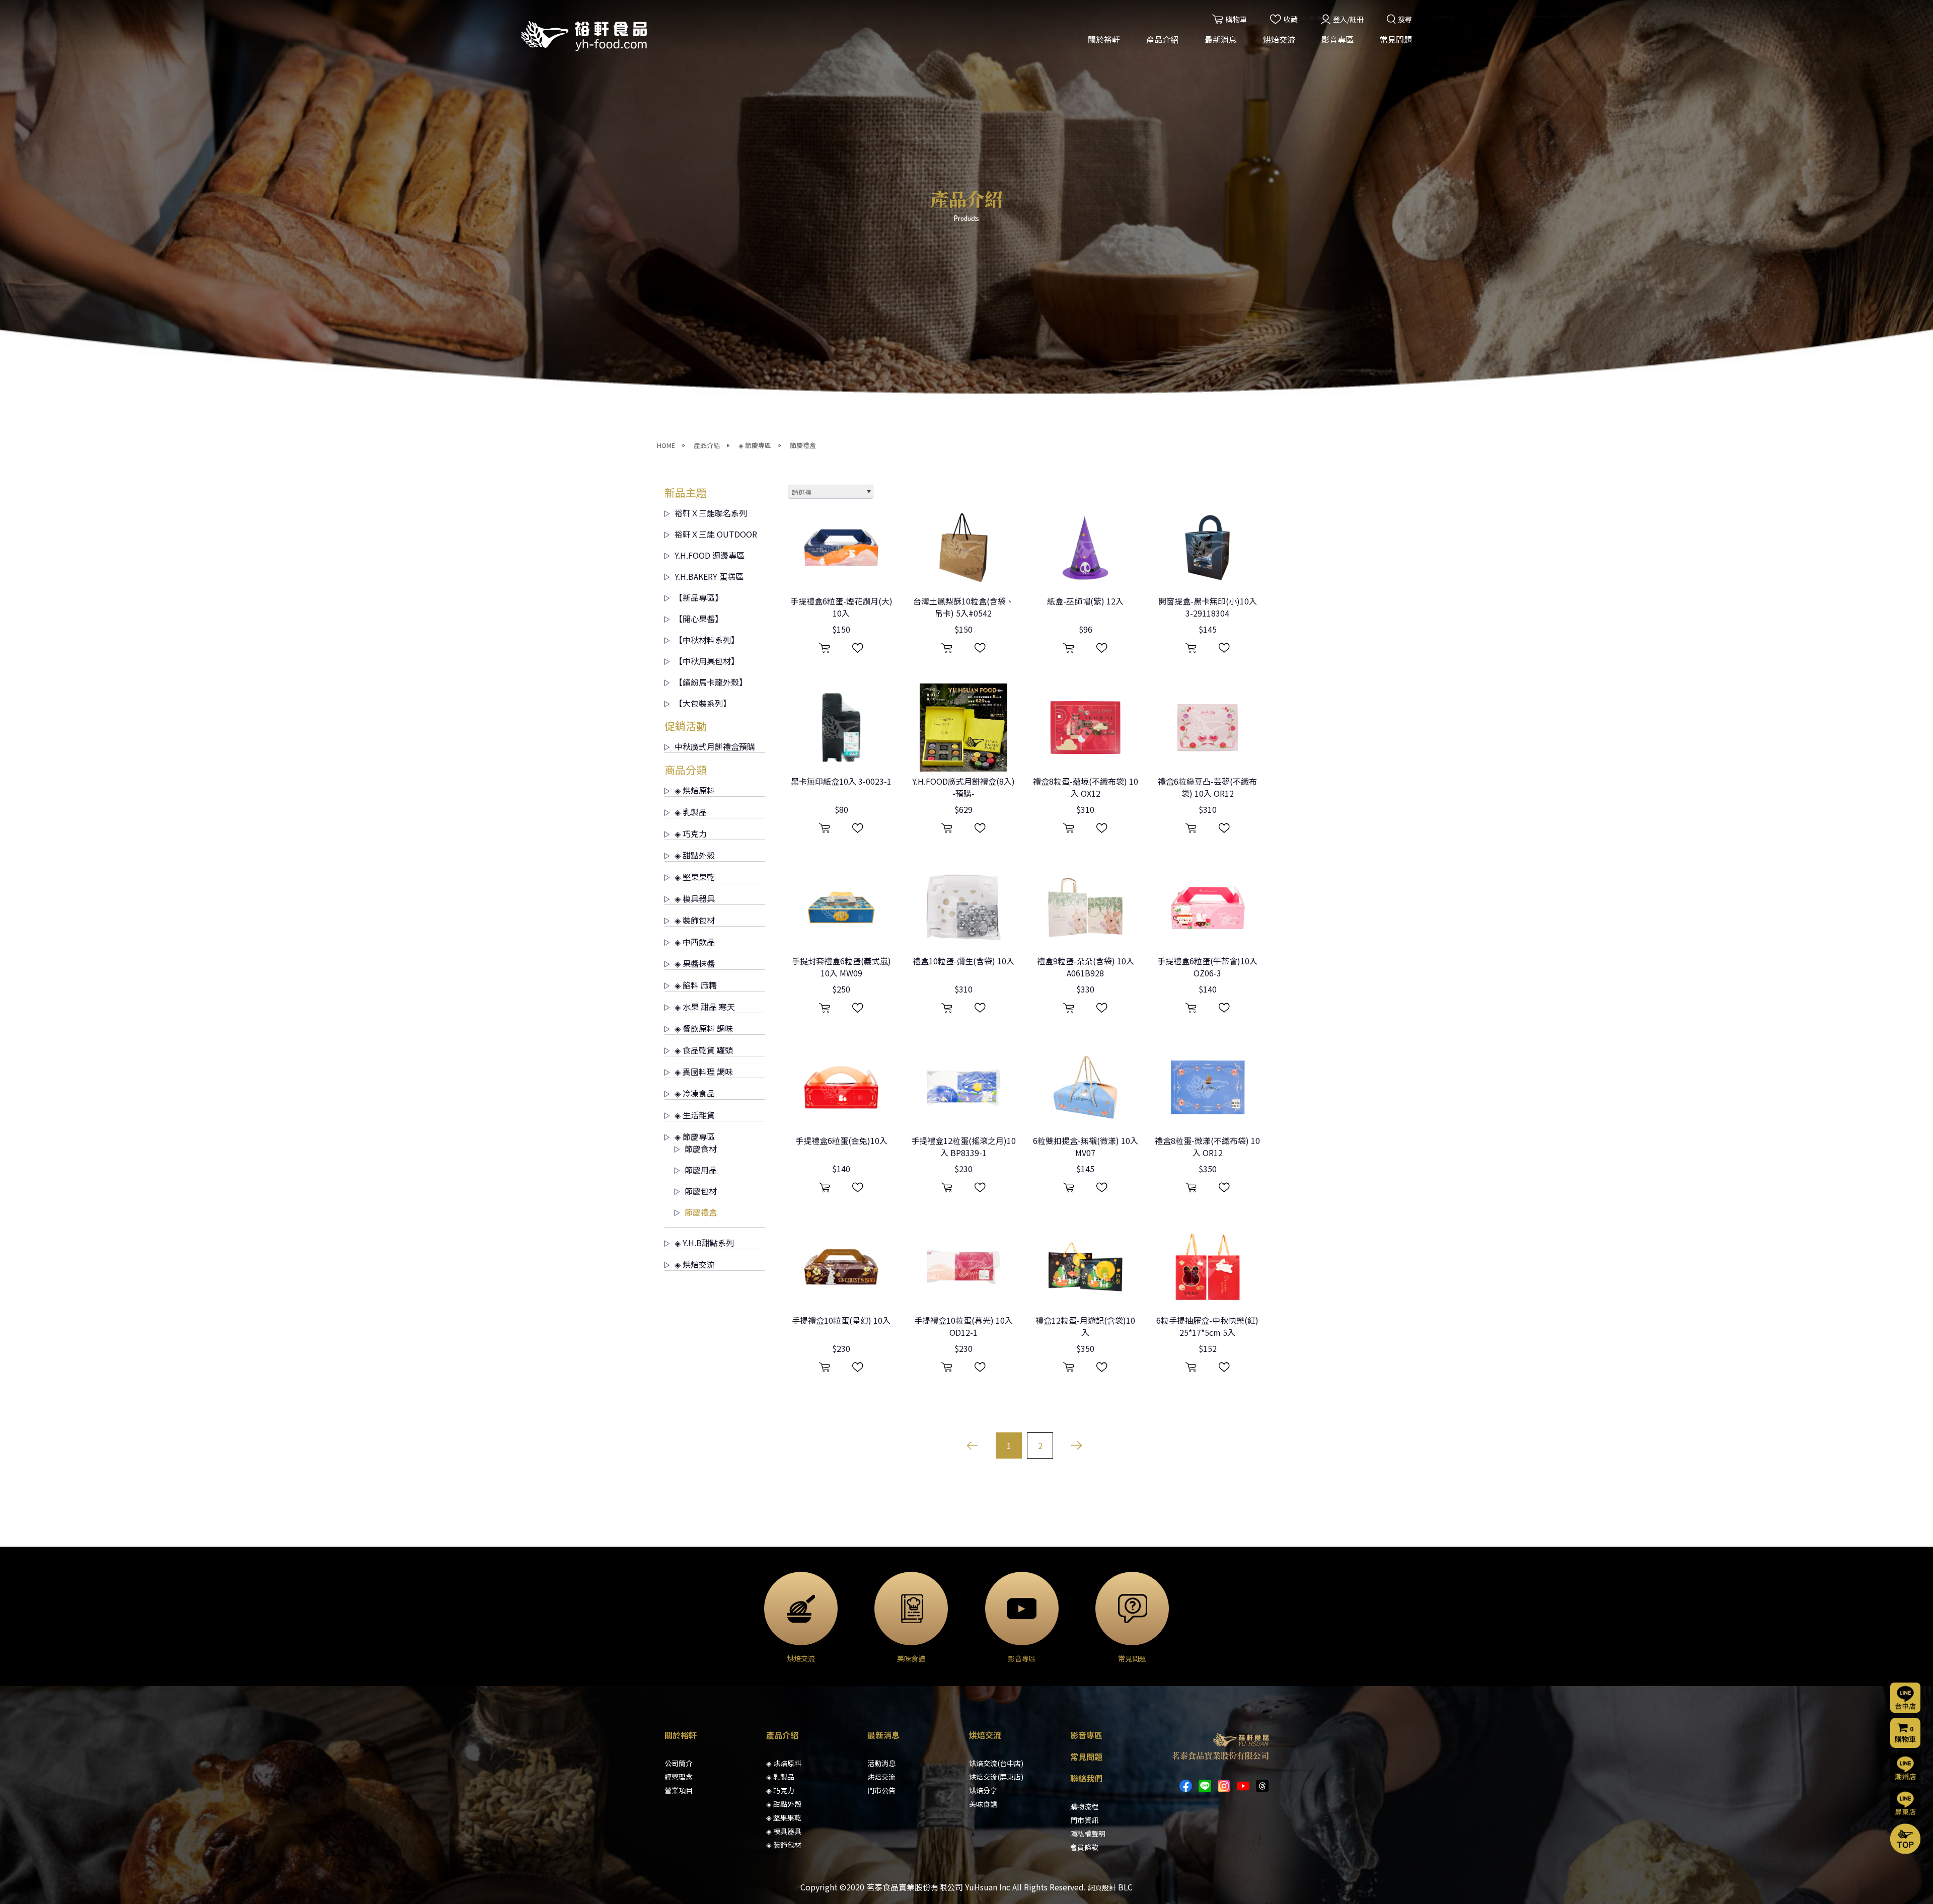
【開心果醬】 (699, 619)
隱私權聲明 (1088, 1834)
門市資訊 (1084, 1820)
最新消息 (1221, 39)
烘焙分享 (983, 1790)
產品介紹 (1162, 39)
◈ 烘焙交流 (695, 1264)
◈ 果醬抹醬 (695, 963)
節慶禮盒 (803, 445)
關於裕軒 (1104, 39)
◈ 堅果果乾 (695, 877)
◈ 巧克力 (691, 833)
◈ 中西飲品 (695, 942)
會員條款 (1084, 1847)
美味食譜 (983, 1804)
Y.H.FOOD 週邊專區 (710, 555)
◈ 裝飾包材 (695, 920)
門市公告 (881, 1790)
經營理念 (679, 1777)
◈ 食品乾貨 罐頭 (704, 1050)
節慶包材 (701, 1191)
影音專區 (1337, 39)
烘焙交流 (1279, 39)
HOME (666, 445)
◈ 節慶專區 (755, 445)
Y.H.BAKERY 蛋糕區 (709, 576)
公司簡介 (679, 1763)
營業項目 (679, 1790)
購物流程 (1084, 1806)
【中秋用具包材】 (707, 661)
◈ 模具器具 (695, 898)
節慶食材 (701, 1149)
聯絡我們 (1086, 1778)
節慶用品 (701, 1170)
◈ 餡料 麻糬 (696, 985)
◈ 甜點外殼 (695, 855)
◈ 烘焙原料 (695, 790)
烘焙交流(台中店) (996, 1763)
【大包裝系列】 (703, 703)
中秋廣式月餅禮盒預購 (715, 746)
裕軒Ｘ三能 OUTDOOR (716, 534)
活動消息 (881, 1763)
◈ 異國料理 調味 (704, 1072)
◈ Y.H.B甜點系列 (704, 1243)
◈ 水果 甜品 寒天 (705, 1007)
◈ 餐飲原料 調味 (704, 1028)
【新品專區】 (699, 597)
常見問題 (1396, 39)
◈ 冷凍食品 (695, 1093)
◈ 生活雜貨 (695, 1115)
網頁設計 (1102, 1887)
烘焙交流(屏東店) (996, 1777)
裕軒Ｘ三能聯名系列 (711, 513)
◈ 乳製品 (691, 812)
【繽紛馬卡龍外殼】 (711, 682)
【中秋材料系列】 (707, 640)
